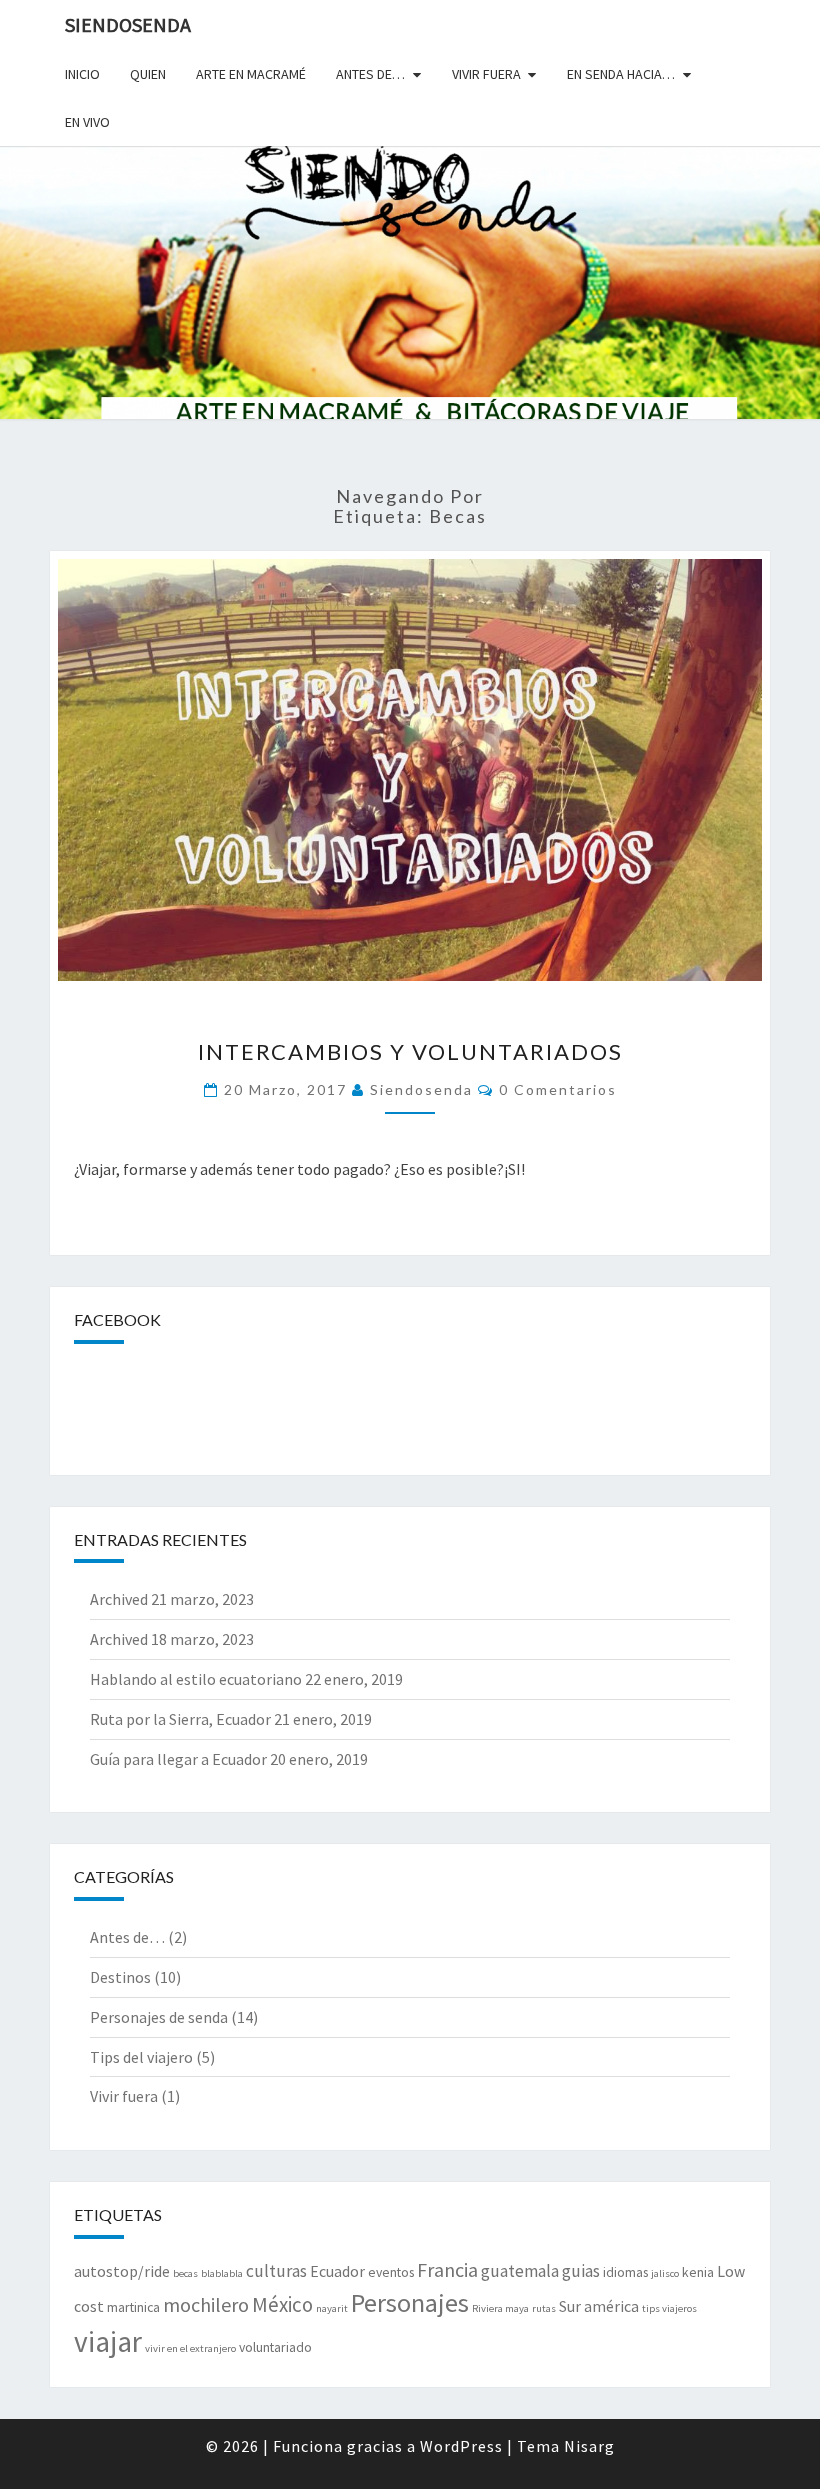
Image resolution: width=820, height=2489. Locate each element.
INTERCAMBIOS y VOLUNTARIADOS (410, 1051)
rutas (544, 2308)
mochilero (206, 2304)
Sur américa (599, 2306)
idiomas (625, 2272)
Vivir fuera (486, 74)
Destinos (120, 1977)
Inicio (82, 74)
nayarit (332, 2308)
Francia (447, 2269)
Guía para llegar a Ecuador (178, 1759)
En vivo (87, 122)
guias (581, 2271)
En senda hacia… (621, 74)
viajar (108, 2341)
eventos (391, 2272)
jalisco (665, 2273)
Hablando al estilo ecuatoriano (196, 1679)
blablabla (222, 2273)
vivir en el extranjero (190, 2348)
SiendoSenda (128, 24)
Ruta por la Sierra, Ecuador (180, 1719)
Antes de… (370, 74)
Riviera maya (500, 2308)
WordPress (461, 2446)
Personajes (410, 2302)
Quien (148, 74)
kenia (698, 2272)
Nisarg (589, 2446)
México (282, 2304)
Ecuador (337, 2271)
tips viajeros (669, 2308)
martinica (133, 2307)
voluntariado (275, 2347)
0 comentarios (558, 1089)
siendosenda (421, 1089)
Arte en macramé (251, 74)
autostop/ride (122, 2271)
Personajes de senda (159, 2017)
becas (185, 2273)
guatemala (520, 2271)
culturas (276, 2271)
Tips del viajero (141, 2057)
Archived (119, 1599)
